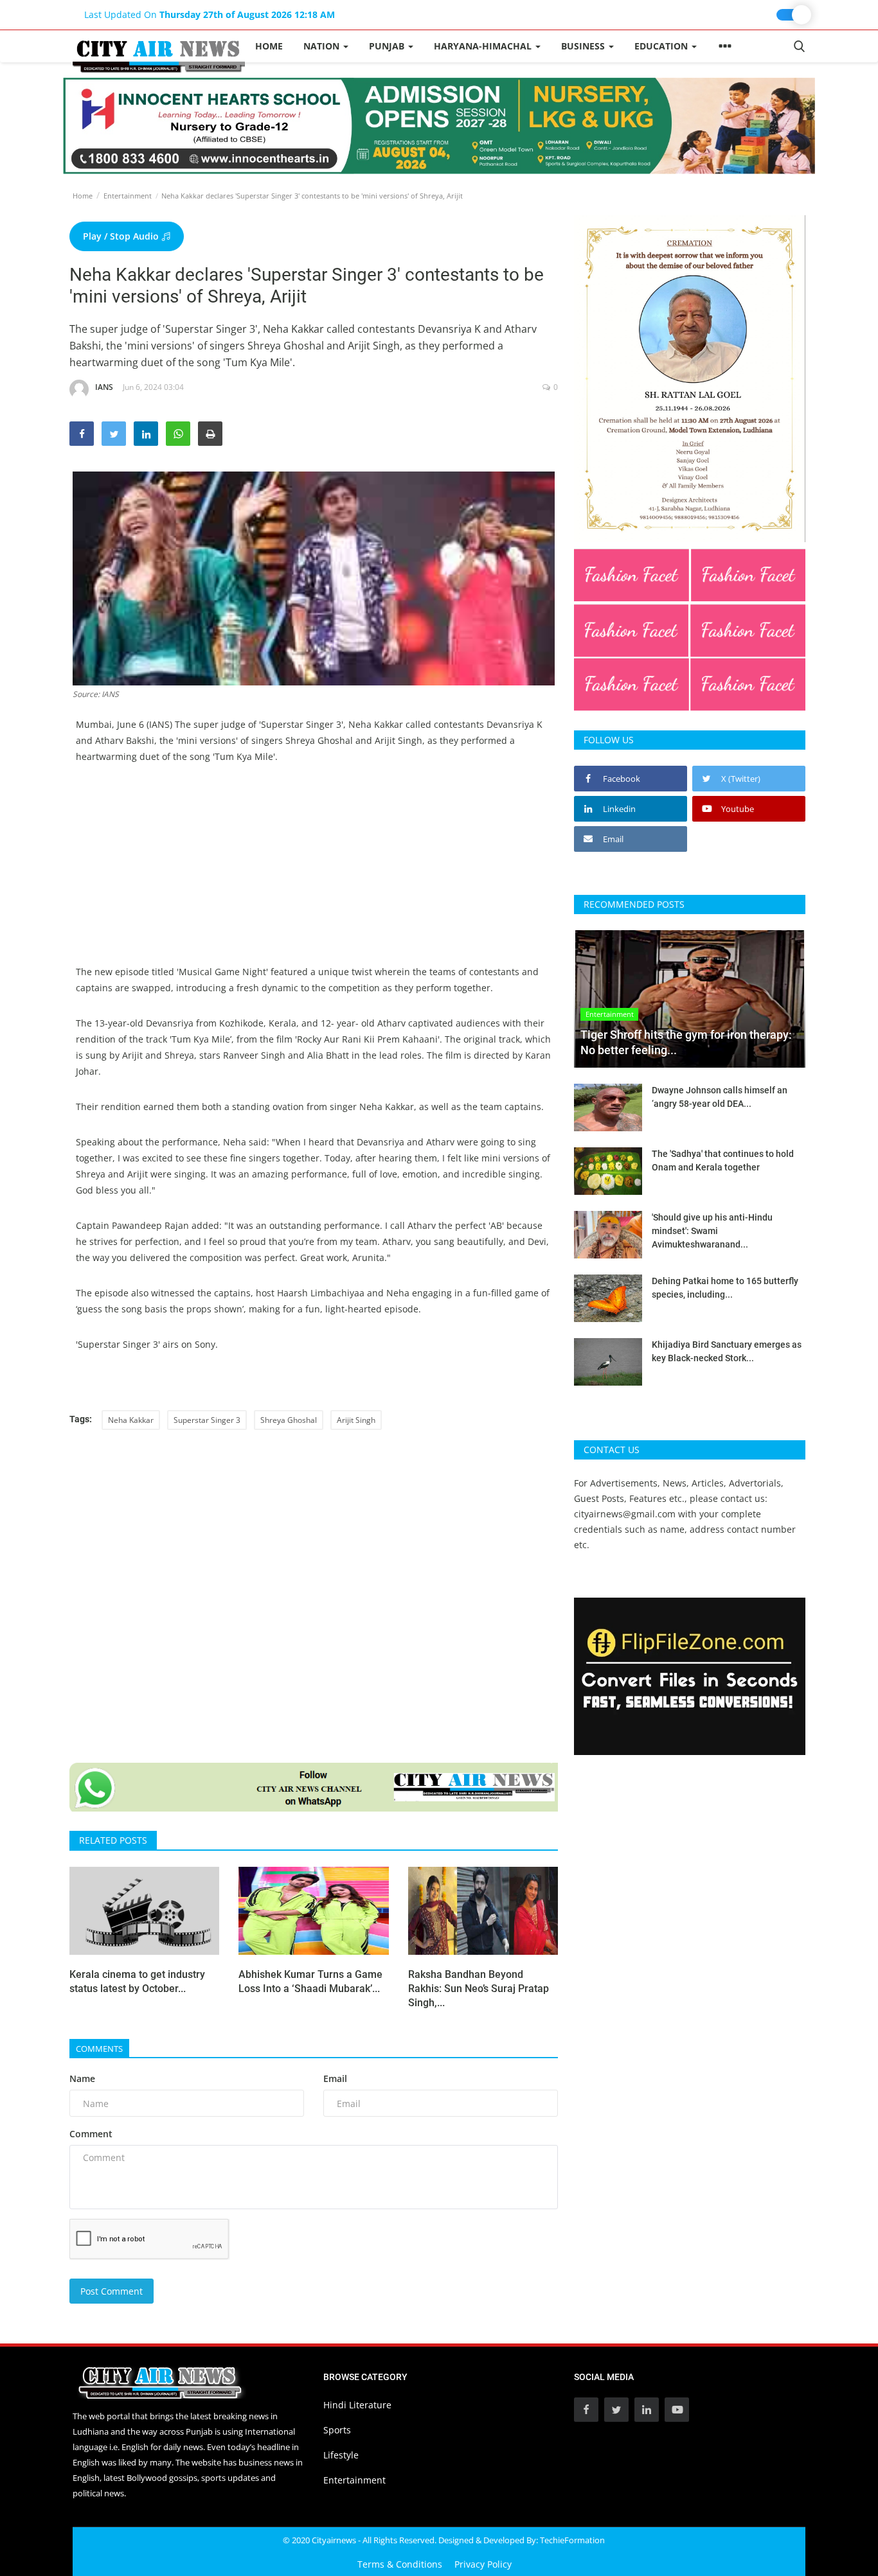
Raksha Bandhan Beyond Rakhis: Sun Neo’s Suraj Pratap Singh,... (479, 1989)
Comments (99, 2049)
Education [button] (662, 46)
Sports (337, 2430)
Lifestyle (341, 2455)
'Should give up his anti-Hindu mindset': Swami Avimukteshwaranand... (712, 1231)
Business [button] (584, 46)
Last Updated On (210, 14)
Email (335, 2078)
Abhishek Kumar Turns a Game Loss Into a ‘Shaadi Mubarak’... (310, 1981)
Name (82, 2078)
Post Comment (112, 2291)
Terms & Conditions (400, 2564)
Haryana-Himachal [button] (484, 46)
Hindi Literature (357, 2405)
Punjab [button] (388, 46)
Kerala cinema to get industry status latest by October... (137, 1981)
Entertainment (128, 196)
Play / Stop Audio (122, 236)
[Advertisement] (314, 874)
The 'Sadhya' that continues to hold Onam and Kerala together (723, 1160)
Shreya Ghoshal (289, 1420)
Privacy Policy (483, 2564)
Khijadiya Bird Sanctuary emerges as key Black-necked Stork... (727, 1351)
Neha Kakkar (131, 1420)
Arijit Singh (356, 1420)
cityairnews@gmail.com (625, 1514)
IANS (104, 387)
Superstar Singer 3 (207, 1420)
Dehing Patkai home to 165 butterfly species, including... (725, 1288)
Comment (91, 2134)
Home (269, 46)
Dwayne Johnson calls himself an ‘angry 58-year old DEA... (720, 1097)
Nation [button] (323, 46)
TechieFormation (572, 2540)
